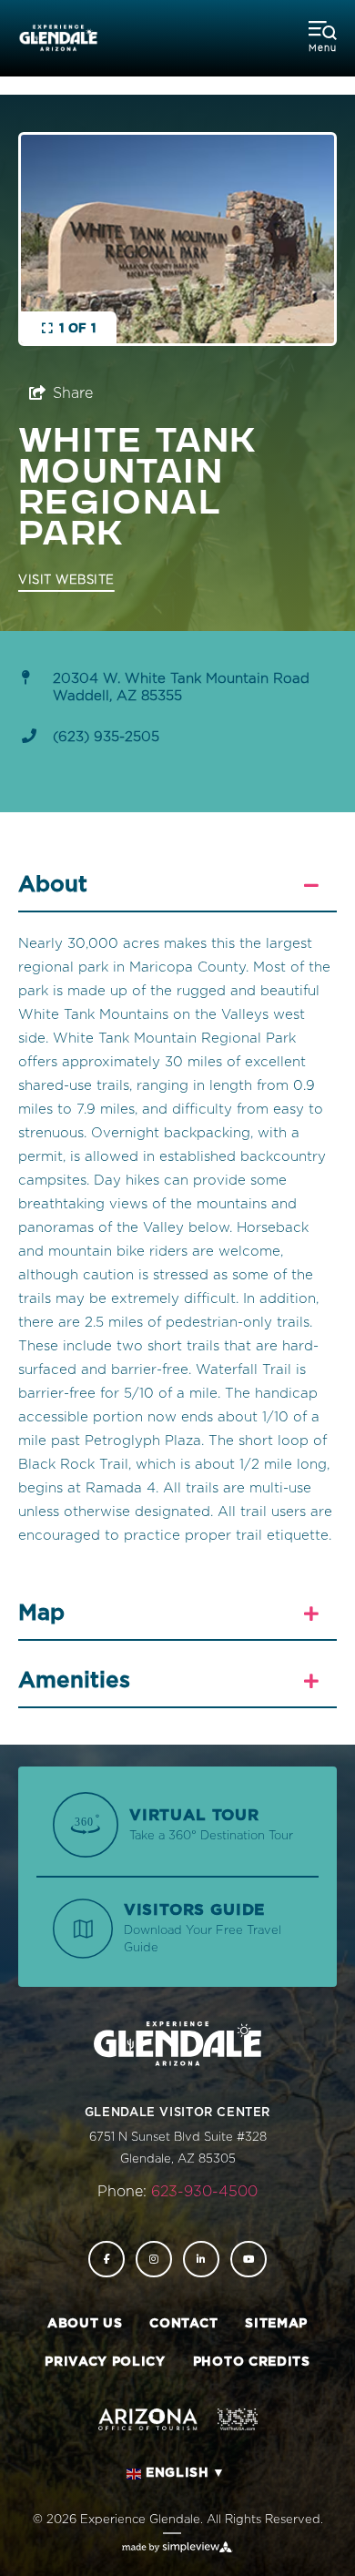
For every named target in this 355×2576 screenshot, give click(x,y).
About (53, 885)
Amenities (74, 1681)
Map (41, 1614)
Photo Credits (252, 2362)
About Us (85, 2324)
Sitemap (276, 2324)
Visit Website (66, 580)
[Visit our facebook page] (106, 2259)
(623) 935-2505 (106, 737)
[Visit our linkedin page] (201, 2259)
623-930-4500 (204, 2192)
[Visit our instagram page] (154, 2259)
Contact (183, 2324)
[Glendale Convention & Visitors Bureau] (58, 39)
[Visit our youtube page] (248, 2259)
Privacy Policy (105, 2362)
